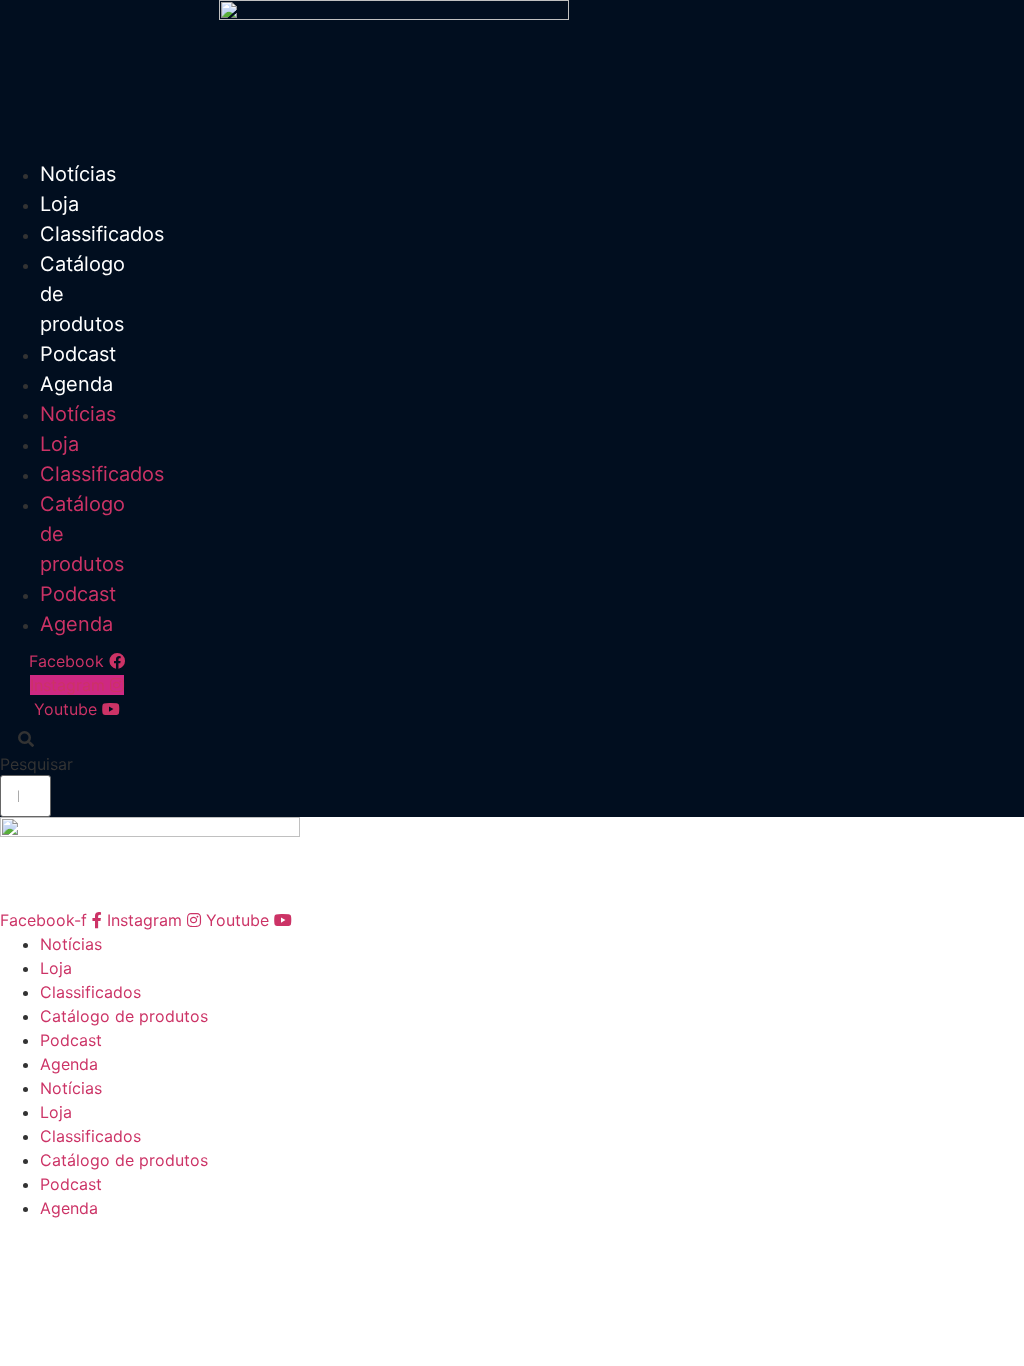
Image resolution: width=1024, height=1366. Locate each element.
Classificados (102, 234)
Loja (59, 204)
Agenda (76, 384)
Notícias (78, 174)
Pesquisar (36, 764)
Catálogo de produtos (124, 1016)
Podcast (78, 354)
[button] (25, 739)
